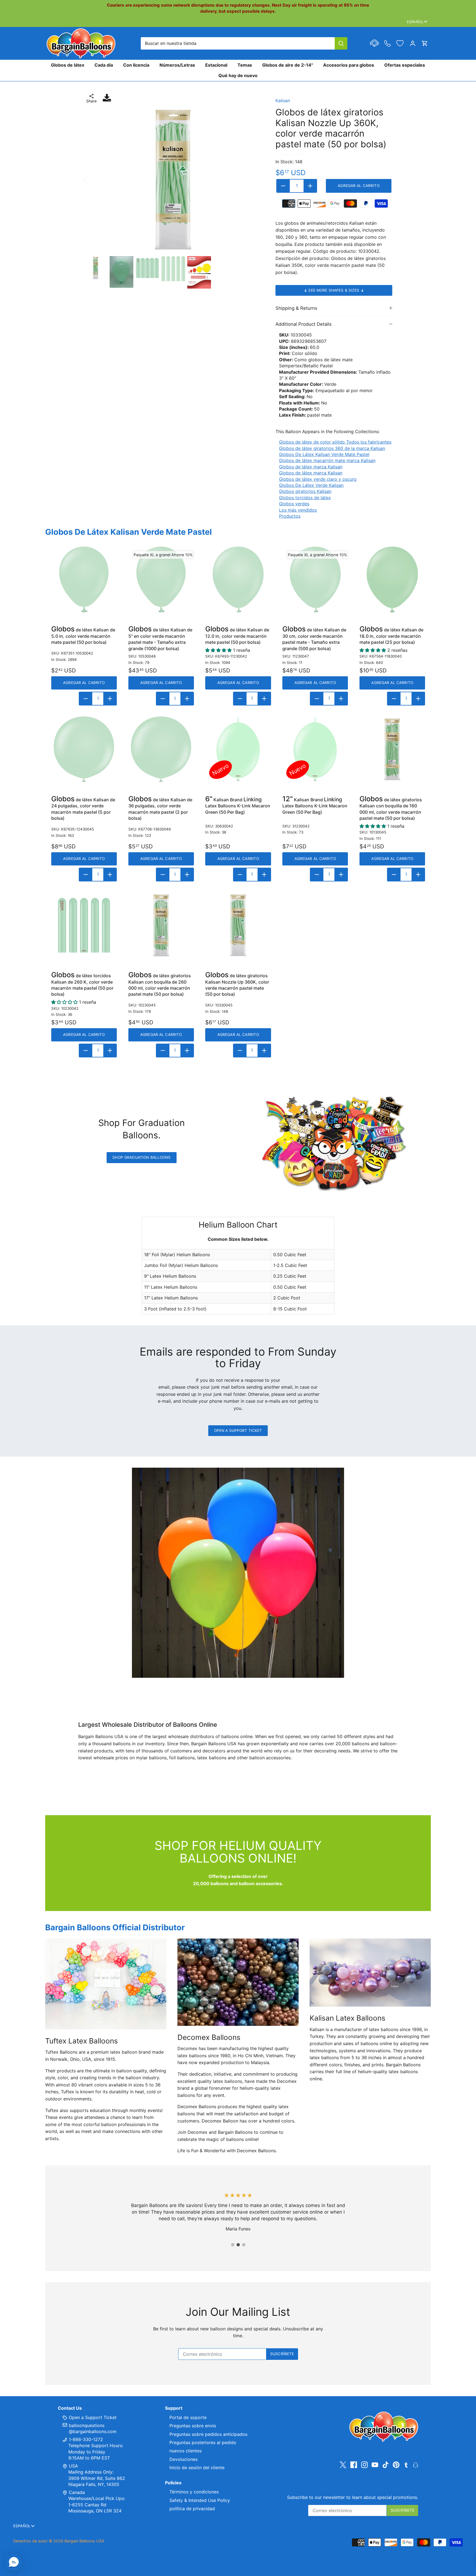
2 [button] (238, 2245)
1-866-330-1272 (85, 2439)
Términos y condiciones (194, 2492)
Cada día (104, 65)
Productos (290, 516)
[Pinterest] (396, 2465)
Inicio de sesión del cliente (197, 2468)
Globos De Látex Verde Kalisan (311, 485)
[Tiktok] (386, 2465)
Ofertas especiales (405, 65)
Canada (77, 2492)
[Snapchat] (416, 2464)
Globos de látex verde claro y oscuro (318, 479)
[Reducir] (283, 186)
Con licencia (136, 65)
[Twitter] (343, 2465)
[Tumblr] (406, 2464)
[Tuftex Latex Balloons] (106, 1984)
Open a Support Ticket (238, 1430)
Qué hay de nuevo (238, 75)
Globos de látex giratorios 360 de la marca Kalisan (332, 448)
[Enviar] (341, 43)
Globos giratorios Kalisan (305, 491)
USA (73, 2466)
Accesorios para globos (349, 65)
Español (415, 22)
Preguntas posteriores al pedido (203, 2442)
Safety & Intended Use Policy (200, 2500)
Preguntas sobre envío (193, 2426)
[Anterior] (92, 180)
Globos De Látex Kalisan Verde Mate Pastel (324, 454)
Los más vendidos (298, 510)
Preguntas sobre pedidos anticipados (208, 2434)
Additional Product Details (304, 324)
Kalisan (283, 101)
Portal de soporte (188, 2417)
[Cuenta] (413, 43)
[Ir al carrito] (425, 43)
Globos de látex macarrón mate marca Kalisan (327, 460)
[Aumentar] (310, 186)
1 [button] (232, 2245)
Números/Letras (177, 65)
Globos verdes (294, 504)
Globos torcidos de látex (305, 498)
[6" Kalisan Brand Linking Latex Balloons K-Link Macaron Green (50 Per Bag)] (238, 749)
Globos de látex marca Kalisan (311, 467)
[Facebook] (354, 2465)
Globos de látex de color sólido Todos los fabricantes (335, 442)
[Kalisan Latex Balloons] (370, 1973)
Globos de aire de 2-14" (288, 65)
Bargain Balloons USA (84, 2541)
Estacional (216, 65)
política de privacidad (192, 2509)
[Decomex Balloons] (238, 1982)
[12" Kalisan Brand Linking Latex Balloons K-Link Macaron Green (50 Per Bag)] (315, 749)
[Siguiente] (254, 180)
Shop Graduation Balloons (141, 1157)
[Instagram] (364, 2465)
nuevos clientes (186, 2451)
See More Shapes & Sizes (334, 290)
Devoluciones (183, 2459)
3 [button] (244, 2245)
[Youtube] (375, 2465)
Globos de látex (68, 65)
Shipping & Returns (296, 308)
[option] (173, 180)
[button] (14, 2562)
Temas (245, 65)
